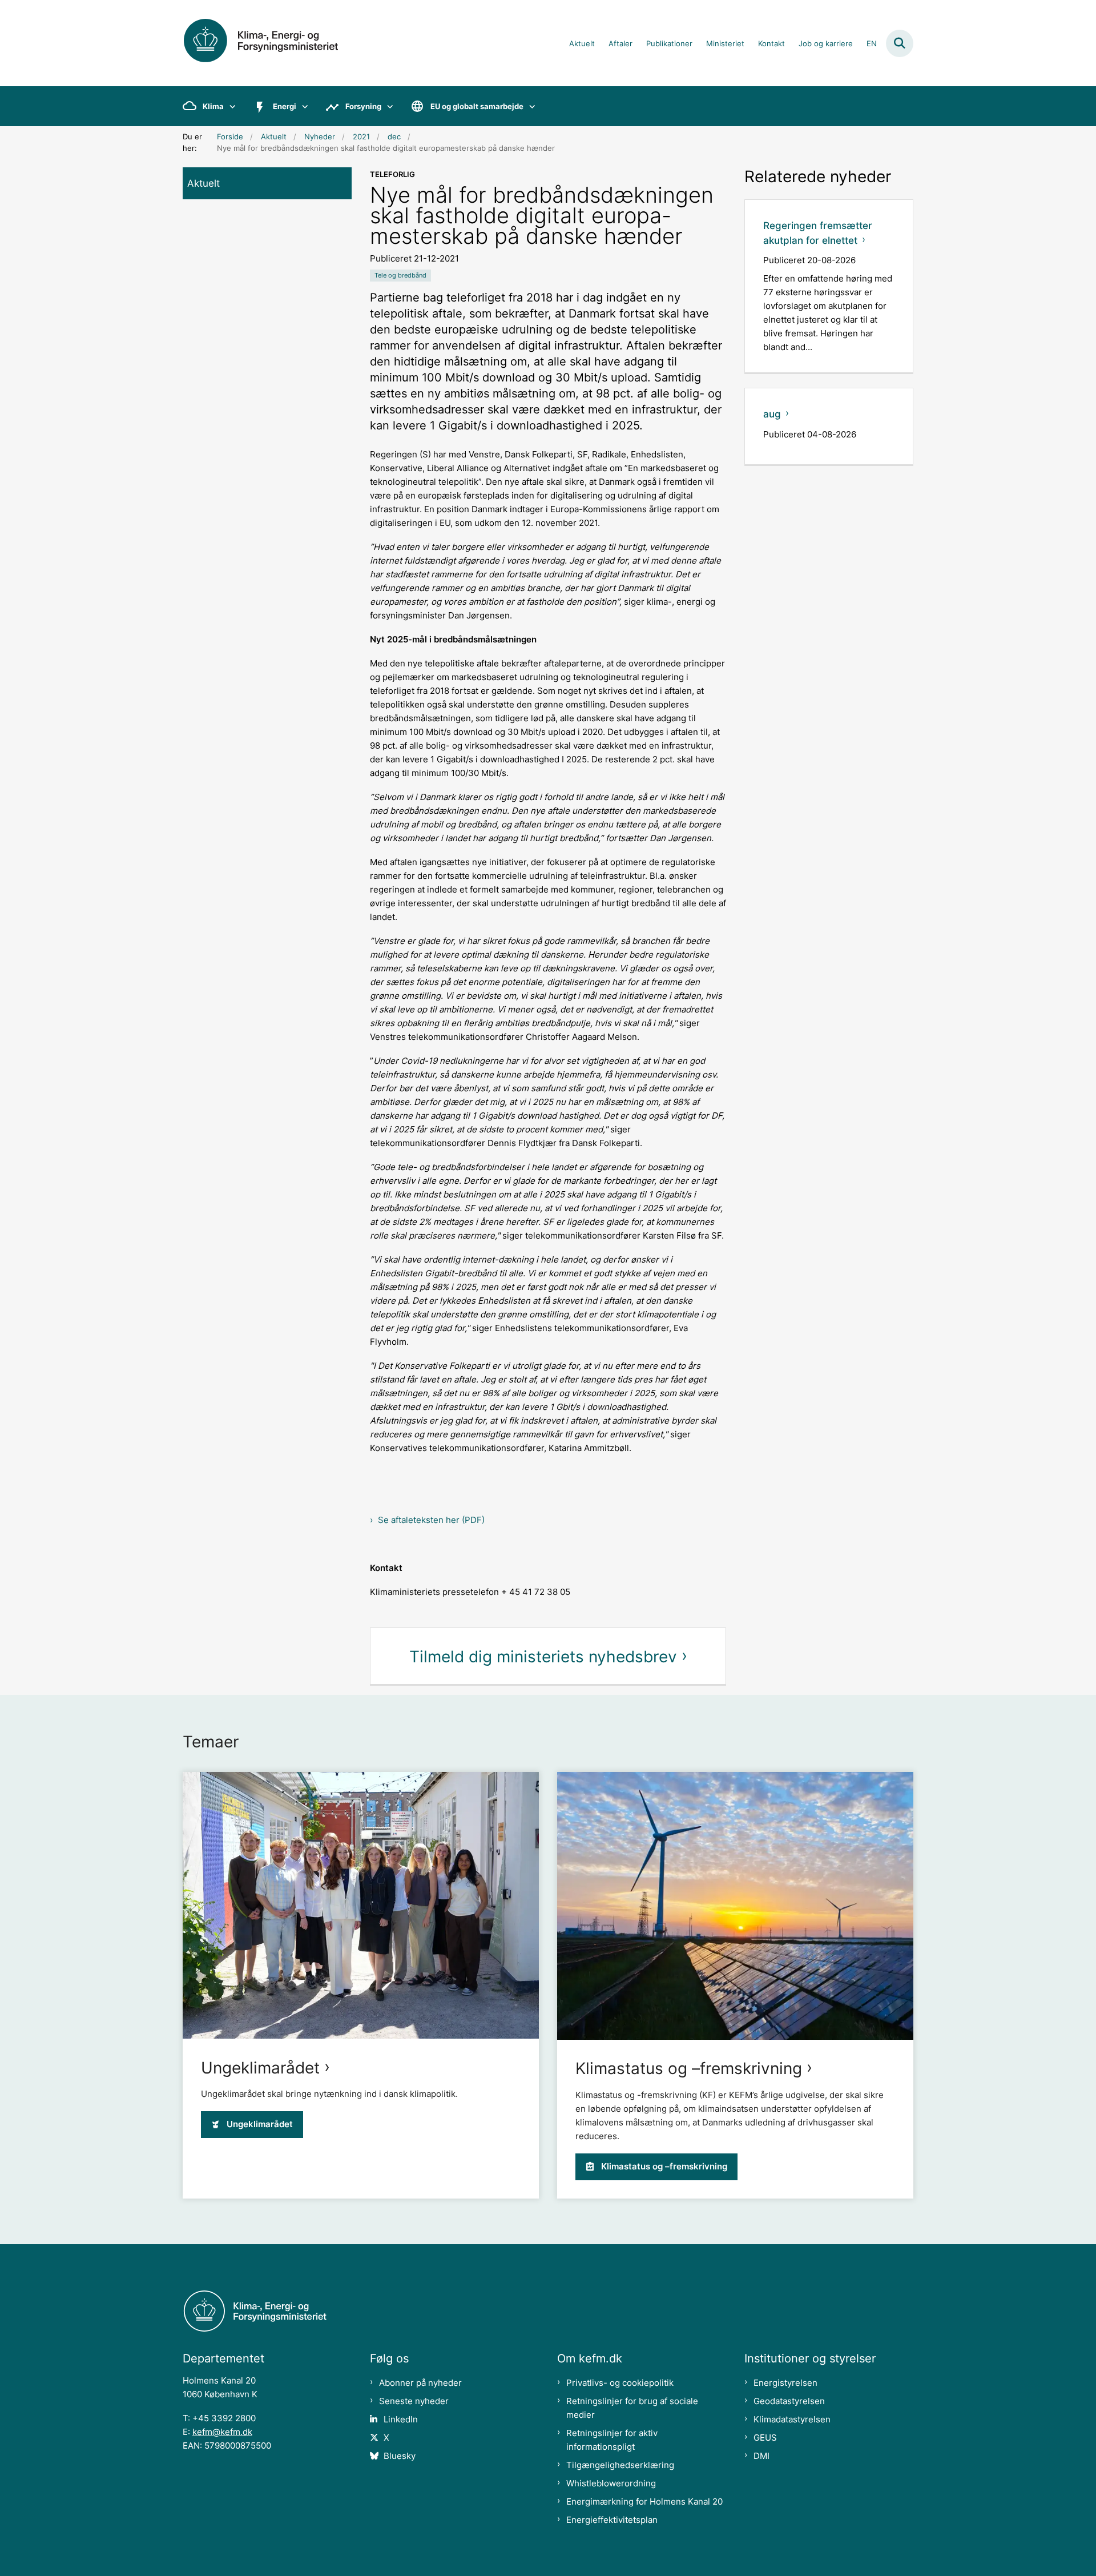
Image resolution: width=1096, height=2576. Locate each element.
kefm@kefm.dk (222, 2432)
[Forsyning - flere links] (387, 106)
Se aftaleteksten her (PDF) (431, 1520)
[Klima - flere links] (230, 106)
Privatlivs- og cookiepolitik (620, 2383)
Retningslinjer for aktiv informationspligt (612, 2440)
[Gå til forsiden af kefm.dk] (274, 43)
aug (772, 414)
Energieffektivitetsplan (612, 2520)
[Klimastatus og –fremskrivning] (735, 1906)
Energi (285, 106)
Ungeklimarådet (260, 2068)
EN (872, 44)
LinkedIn (401, 2419)
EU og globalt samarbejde (477, 106)
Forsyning (363, 106)
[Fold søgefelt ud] (900, 43)
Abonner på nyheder (420, 2383)
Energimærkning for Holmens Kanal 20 (644, 2501)
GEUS (765, 2438)
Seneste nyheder (414, 2401)
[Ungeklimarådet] (361, 1905)
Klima (213, 106)
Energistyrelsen (785, 2383)
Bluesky (400, 2456)
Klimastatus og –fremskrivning (689, 2068)
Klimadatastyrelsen (792, 2419)
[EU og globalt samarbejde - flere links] (529, 106)
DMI (761, 2456)
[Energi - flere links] (302, 106)
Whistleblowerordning (611, 2483)
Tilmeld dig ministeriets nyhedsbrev (543, 1657)
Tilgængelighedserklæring (620, 2465)
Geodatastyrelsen (789, 2401)
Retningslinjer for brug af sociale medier (632, 2408)
